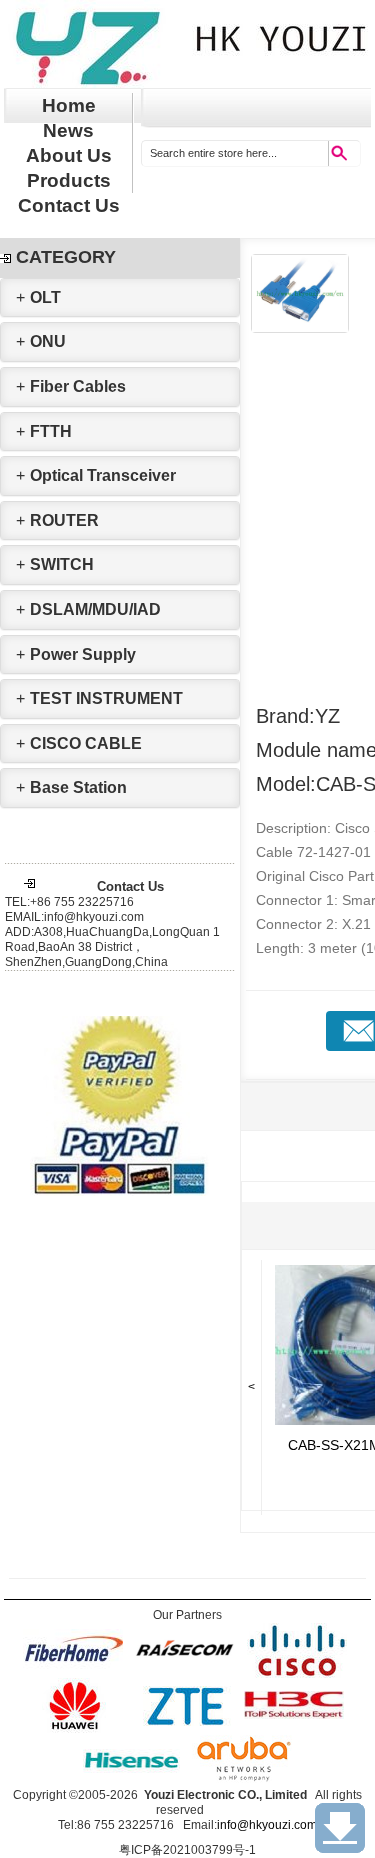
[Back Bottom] (340, 1828)
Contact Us (69, 205)
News (68, 130)
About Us (69, 155)
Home (69, 105)
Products (69, 180)
